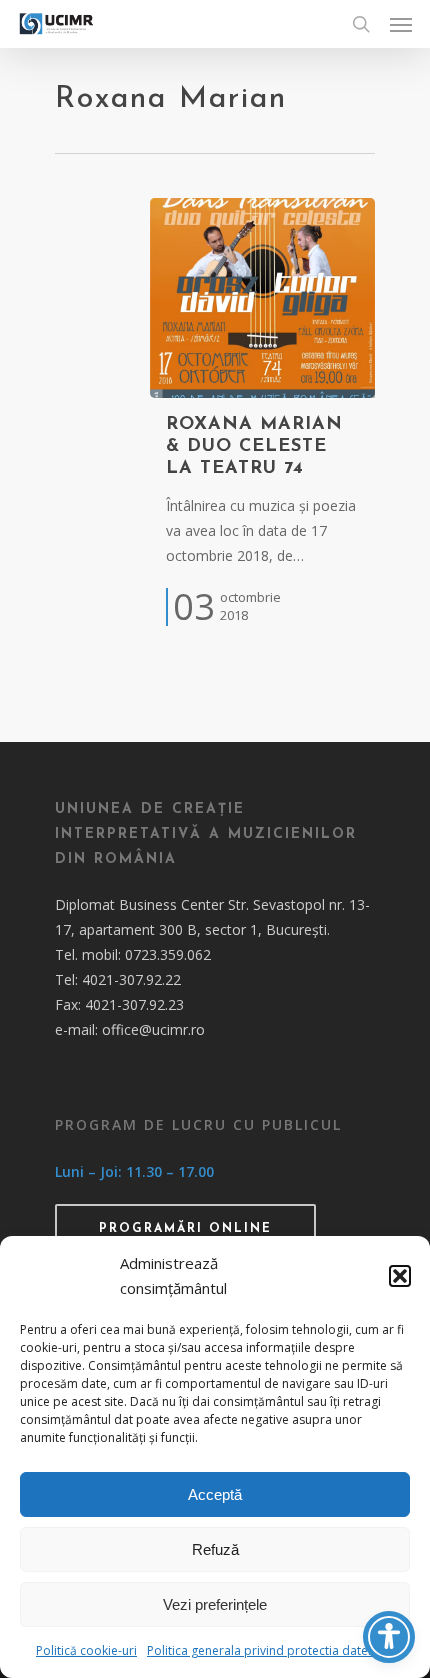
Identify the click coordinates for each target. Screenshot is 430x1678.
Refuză (215, 1549)
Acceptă (215, 1494)
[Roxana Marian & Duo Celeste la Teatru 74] (262, 298)
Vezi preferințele (215, 1604)
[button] (400, 1276)
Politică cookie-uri (86, 1650)
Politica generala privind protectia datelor (265, 1650)
